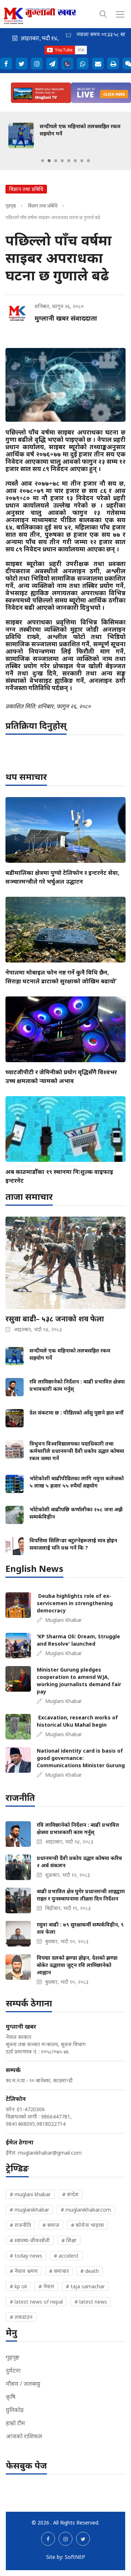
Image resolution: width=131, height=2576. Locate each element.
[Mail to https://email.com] (98, 64)
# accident (66, 2256)
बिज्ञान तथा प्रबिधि (43, 206)
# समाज (51, 2225)
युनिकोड (15, 2410)
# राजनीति (20, 2225)
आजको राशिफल (24, 2436)
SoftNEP (75, 2557)
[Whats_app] (83, 64)
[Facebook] (6, 64)
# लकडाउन (21, 2317)
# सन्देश (70, 2194)
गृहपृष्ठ (11, 206)
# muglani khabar (30, 2194)
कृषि (11, 2397)
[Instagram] (37, 64)
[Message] (52, 64)
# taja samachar (85, 2286)
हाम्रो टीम (15, 2423)
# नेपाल (46, 2286)
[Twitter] (21, 64)
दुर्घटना (13, 2370)
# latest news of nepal (36, 2302)
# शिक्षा (69, 2240)
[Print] (113, 64)
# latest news (91, 2302)
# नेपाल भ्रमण (24, 2271)
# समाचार (59, 2271)
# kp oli (18, 2286)
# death (90, 2271)
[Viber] (67, 64)
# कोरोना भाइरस (87, 2225)
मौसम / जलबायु (23, 2384)
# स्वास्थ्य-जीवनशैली (30, 2240)
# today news (26, 2256)
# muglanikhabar (29, 2210)
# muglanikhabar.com (86, 2210)
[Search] (103, 13)
